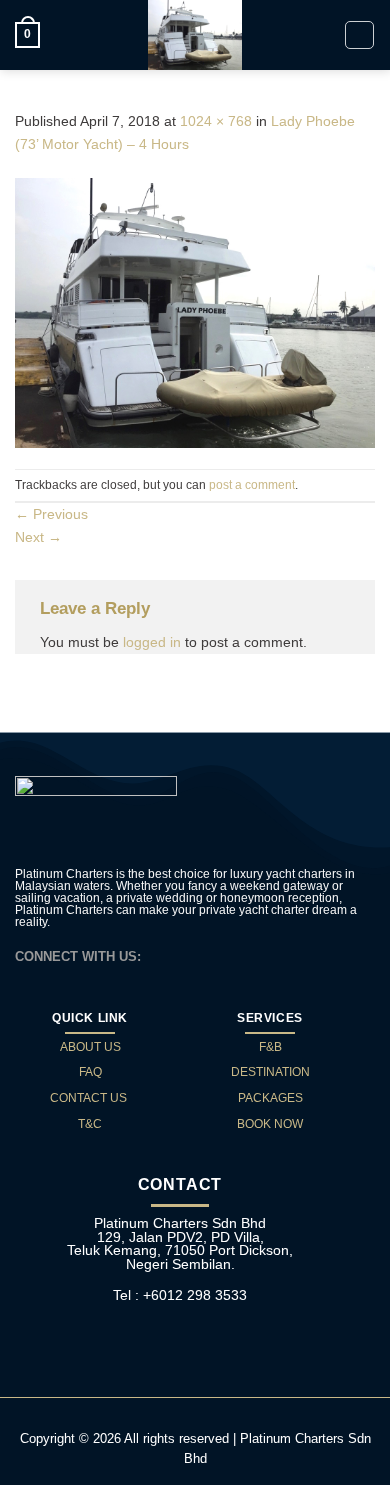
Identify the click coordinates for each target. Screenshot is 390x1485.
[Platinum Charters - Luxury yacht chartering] (195, 35)
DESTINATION (270, 1072)
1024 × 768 (216, 121)
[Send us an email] (184, 955)
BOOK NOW (270, 1124)
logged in (152, 642)
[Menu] (359, 35)
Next (38, 537)
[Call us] (207, 955)
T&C (90, 1124)
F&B (270, 1047)
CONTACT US (90, 1098)
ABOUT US (90, 1047)
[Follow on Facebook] (162, 955)
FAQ (90, 1072)
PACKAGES (270, 1098)
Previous (51, 514)
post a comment (252, 485)
